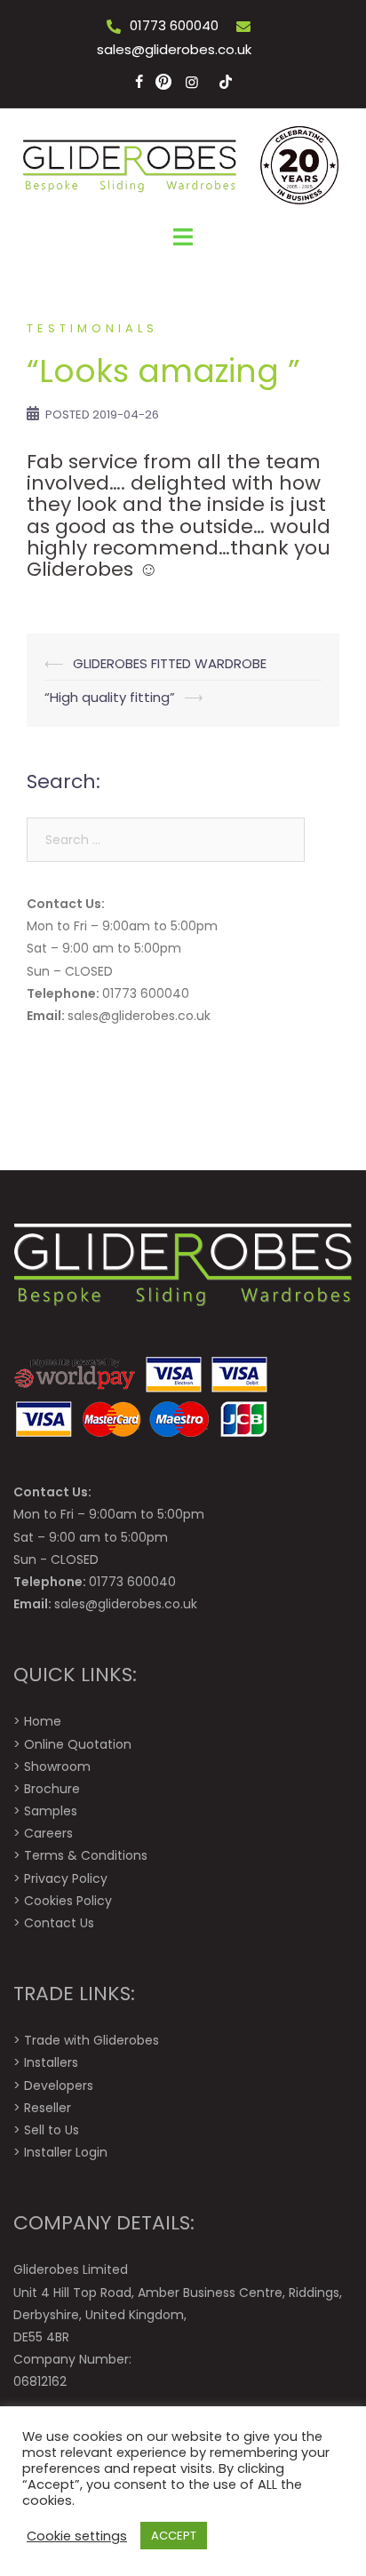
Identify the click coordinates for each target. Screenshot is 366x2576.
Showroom (57, 1767)
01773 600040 (174, 25)
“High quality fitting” (110, 697)
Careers (48, 1833)
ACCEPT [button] (174, 2536)
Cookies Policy (68, 1901)
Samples (51, 1811)
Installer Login (66, 2152)
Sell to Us (52, 2130)
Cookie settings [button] (77, 2536)
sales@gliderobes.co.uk (174, 49)
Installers (51, 2062)
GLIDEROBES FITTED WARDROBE (170, 663)
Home (43, 1721)
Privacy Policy (66, 1878)
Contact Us (59, 1923)
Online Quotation (78, 1744)
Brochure (52, 1789)
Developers (59, 2086)
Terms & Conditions (86, 1855)
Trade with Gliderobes (91, 2040)
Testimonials (92, 328)
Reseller (48, 2108)
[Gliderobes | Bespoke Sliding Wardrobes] (183, 165)
